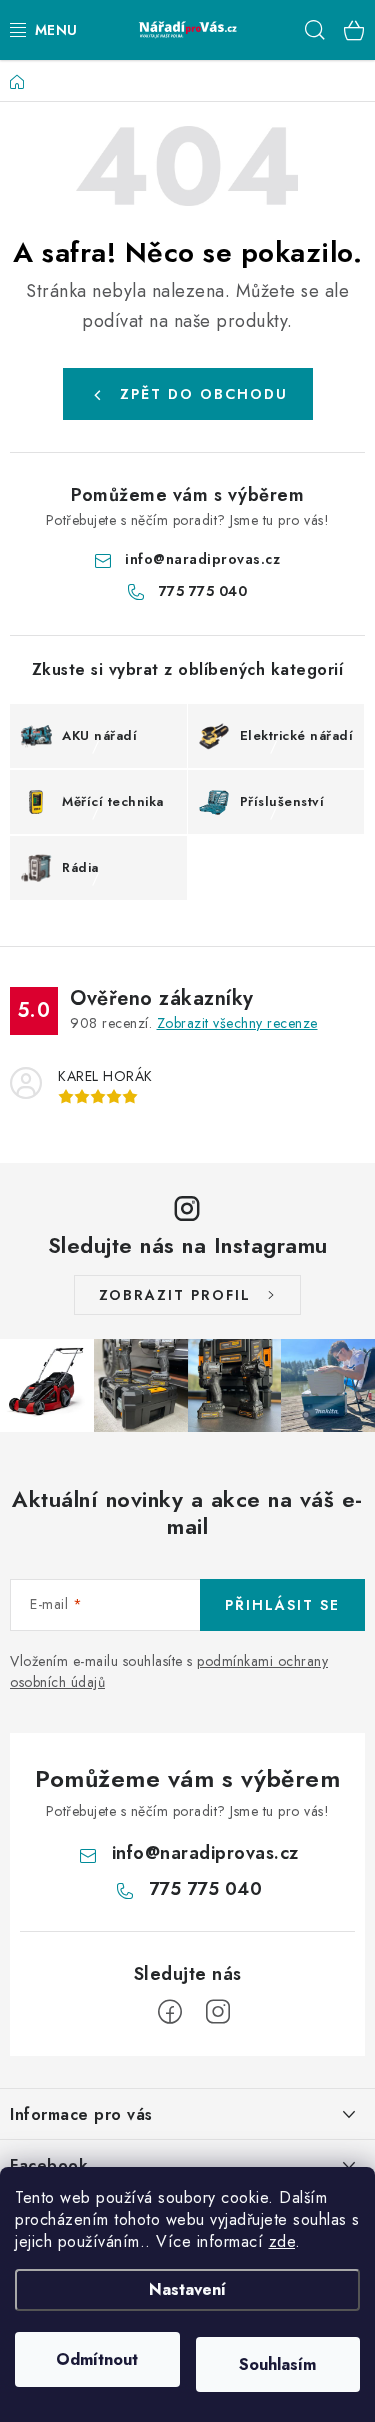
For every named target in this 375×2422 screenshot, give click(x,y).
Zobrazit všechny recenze (237, 1023)
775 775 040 (203, 591)
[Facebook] (170, 2012)
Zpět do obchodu (204, 394)
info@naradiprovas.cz (202, 559)
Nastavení (187, 2289)
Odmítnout (97, 2359)
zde (282, 2241)
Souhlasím (277, 2364)
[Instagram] (218, 2012)
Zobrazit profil (175, 1295)
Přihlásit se (282, 1605)
